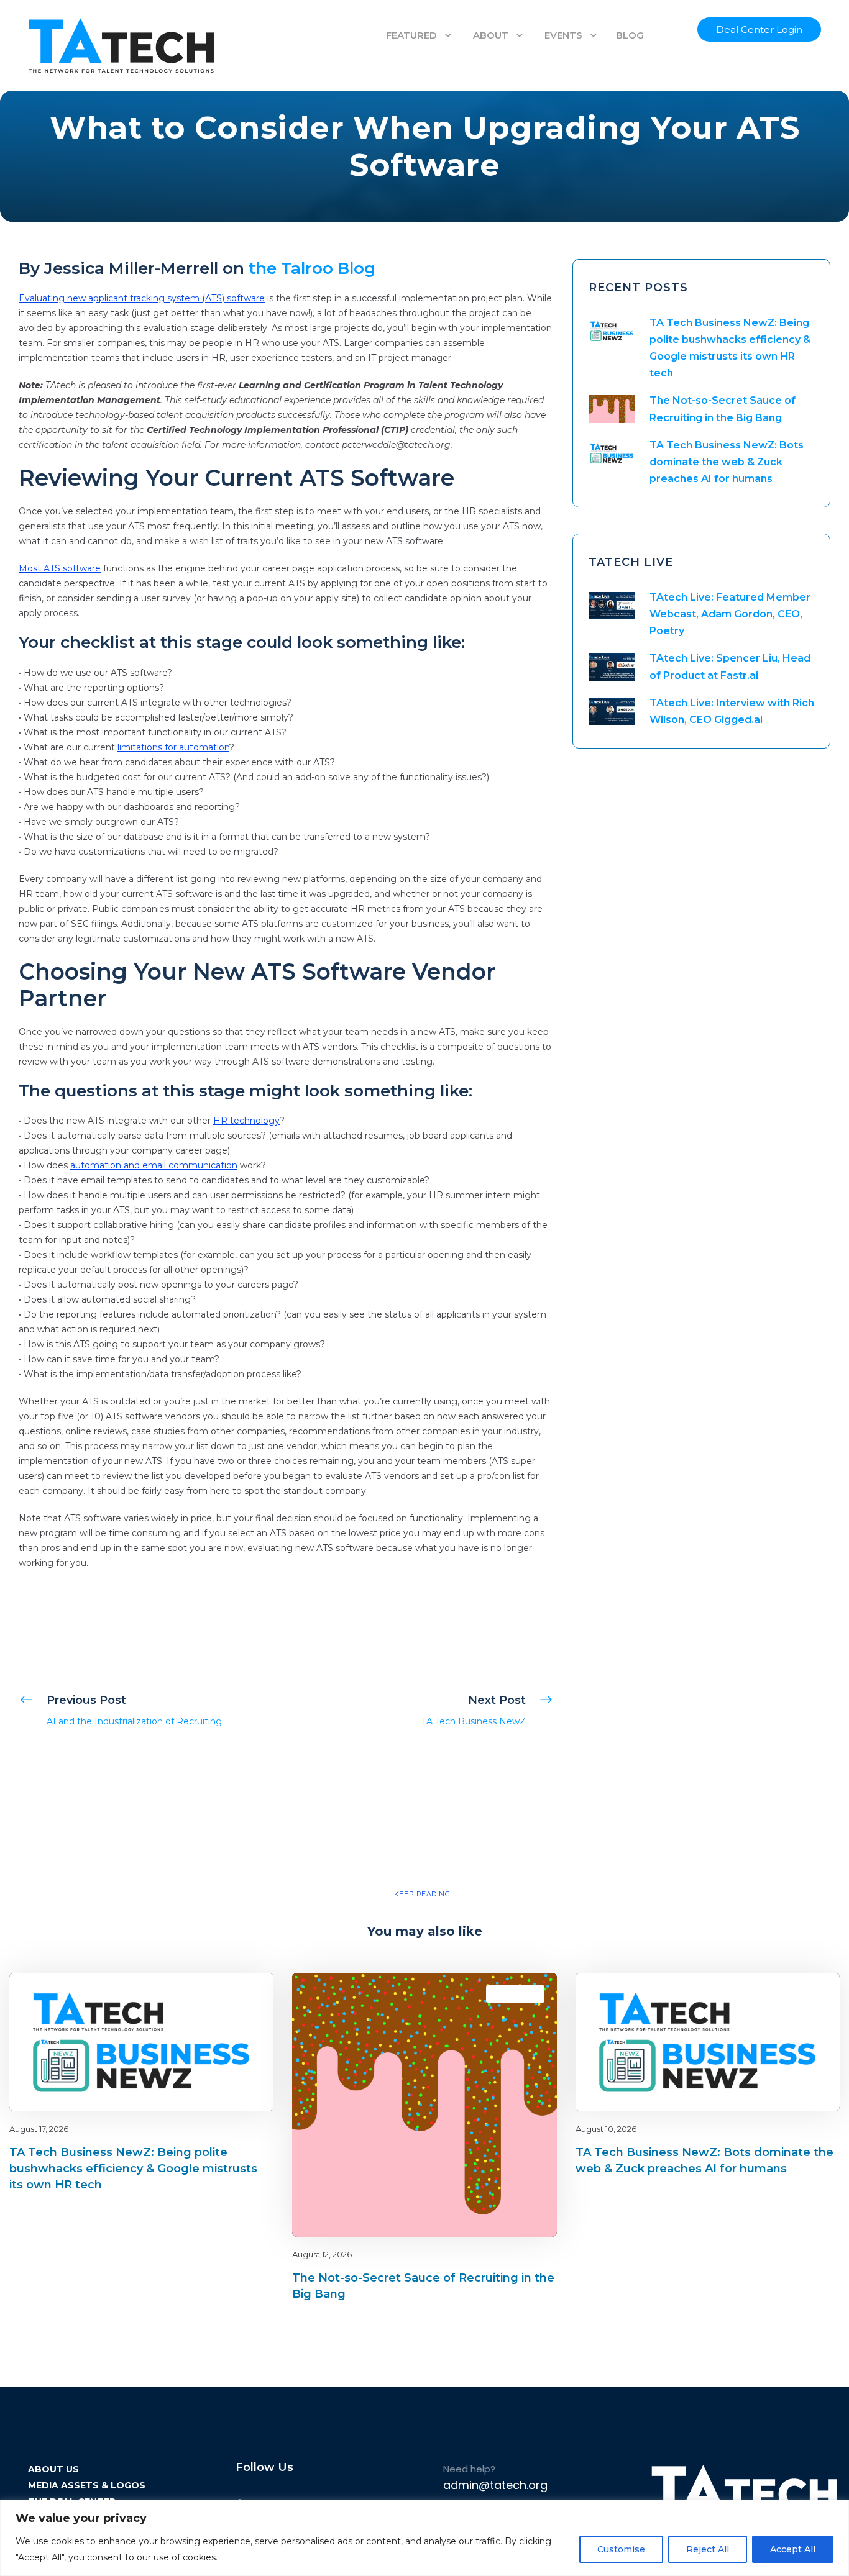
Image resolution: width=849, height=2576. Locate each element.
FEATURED (411, 35)
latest (242, 1994)
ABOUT (491, 35)
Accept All (793, 2549)
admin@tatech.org (495, 2485)
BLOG (630, 35)
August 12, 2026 (322, 2254)
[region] (424, 2538)
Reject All (708, 2549)
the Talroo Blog (312, 268)
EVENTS (563, 35)
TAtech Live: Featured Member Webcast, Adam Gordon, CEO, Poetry (730, 614)
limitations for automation (173, 747)
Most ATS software (60, 568)
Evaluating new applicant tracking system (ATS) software (142, 298)
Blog (220, 1994)
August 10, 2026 (606, 2129)
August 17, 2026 (39, 2129)
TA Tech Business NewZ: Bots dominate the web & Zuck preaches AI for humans (727, 462)
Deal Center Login (759, 30)
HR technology (246, 1121)
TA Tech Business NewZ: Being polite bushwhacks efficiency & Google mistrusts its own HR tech (133, 2169)
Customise (621, 2549)
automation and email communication (154, 1165)
